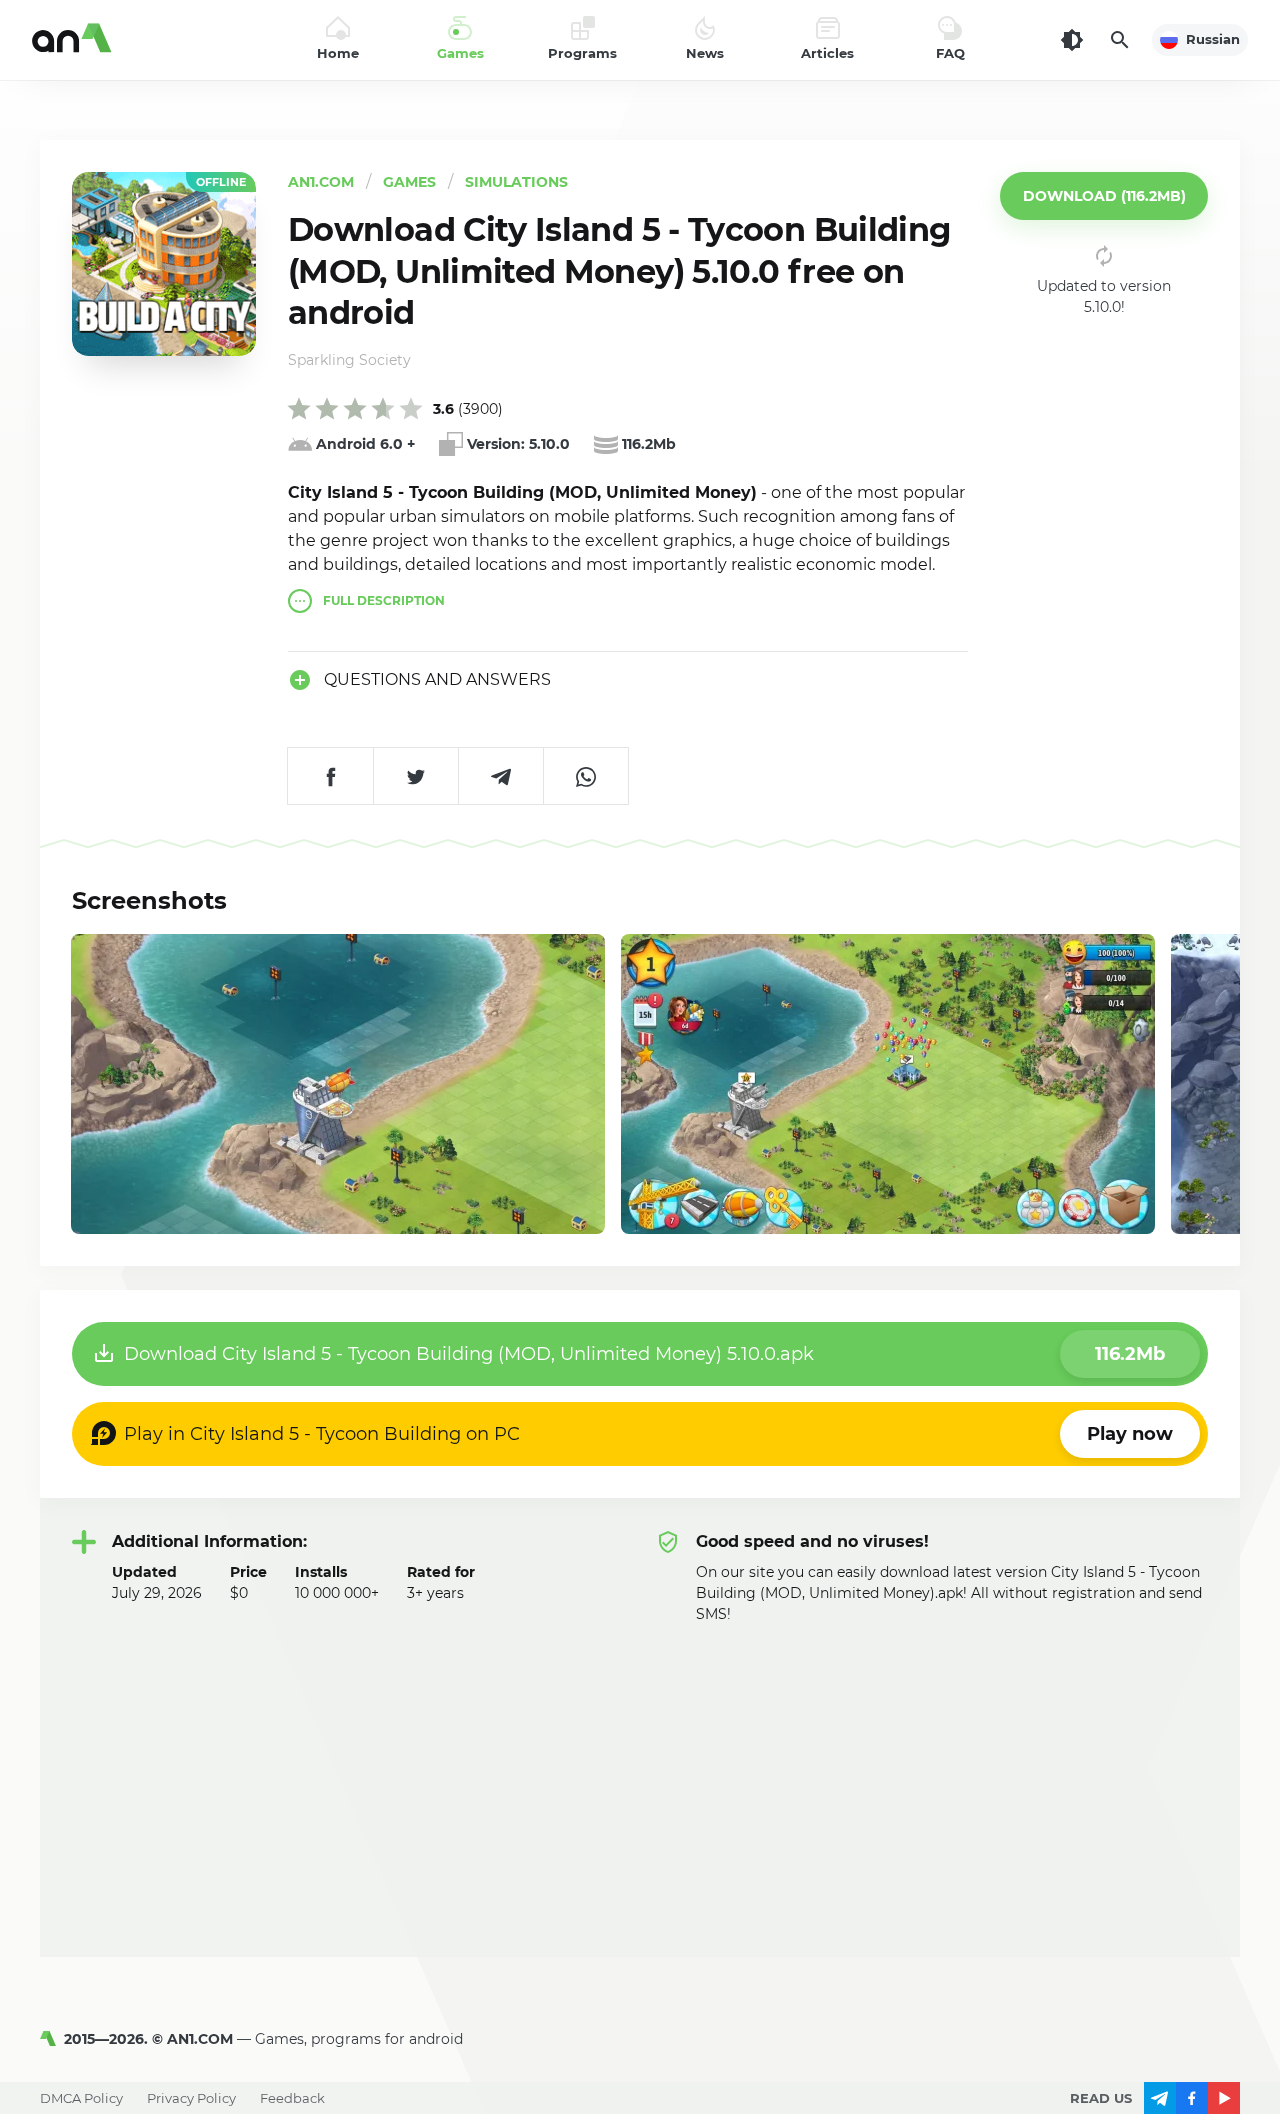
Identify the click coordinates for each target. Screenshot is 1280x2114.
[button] (1104, 196)
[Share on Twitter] (415, 776)
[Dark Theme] (1072, 40)
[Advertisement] (640, 1775)
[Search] (1120, 40)
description (384, 600)
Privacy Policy (191, 2098)
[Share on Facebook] (330, 776)
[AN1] (52, 2039)
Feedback (292, 2098)
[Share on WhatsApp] (585, 776)
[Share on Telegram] (500, 776)
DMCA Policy (81, 2098)
